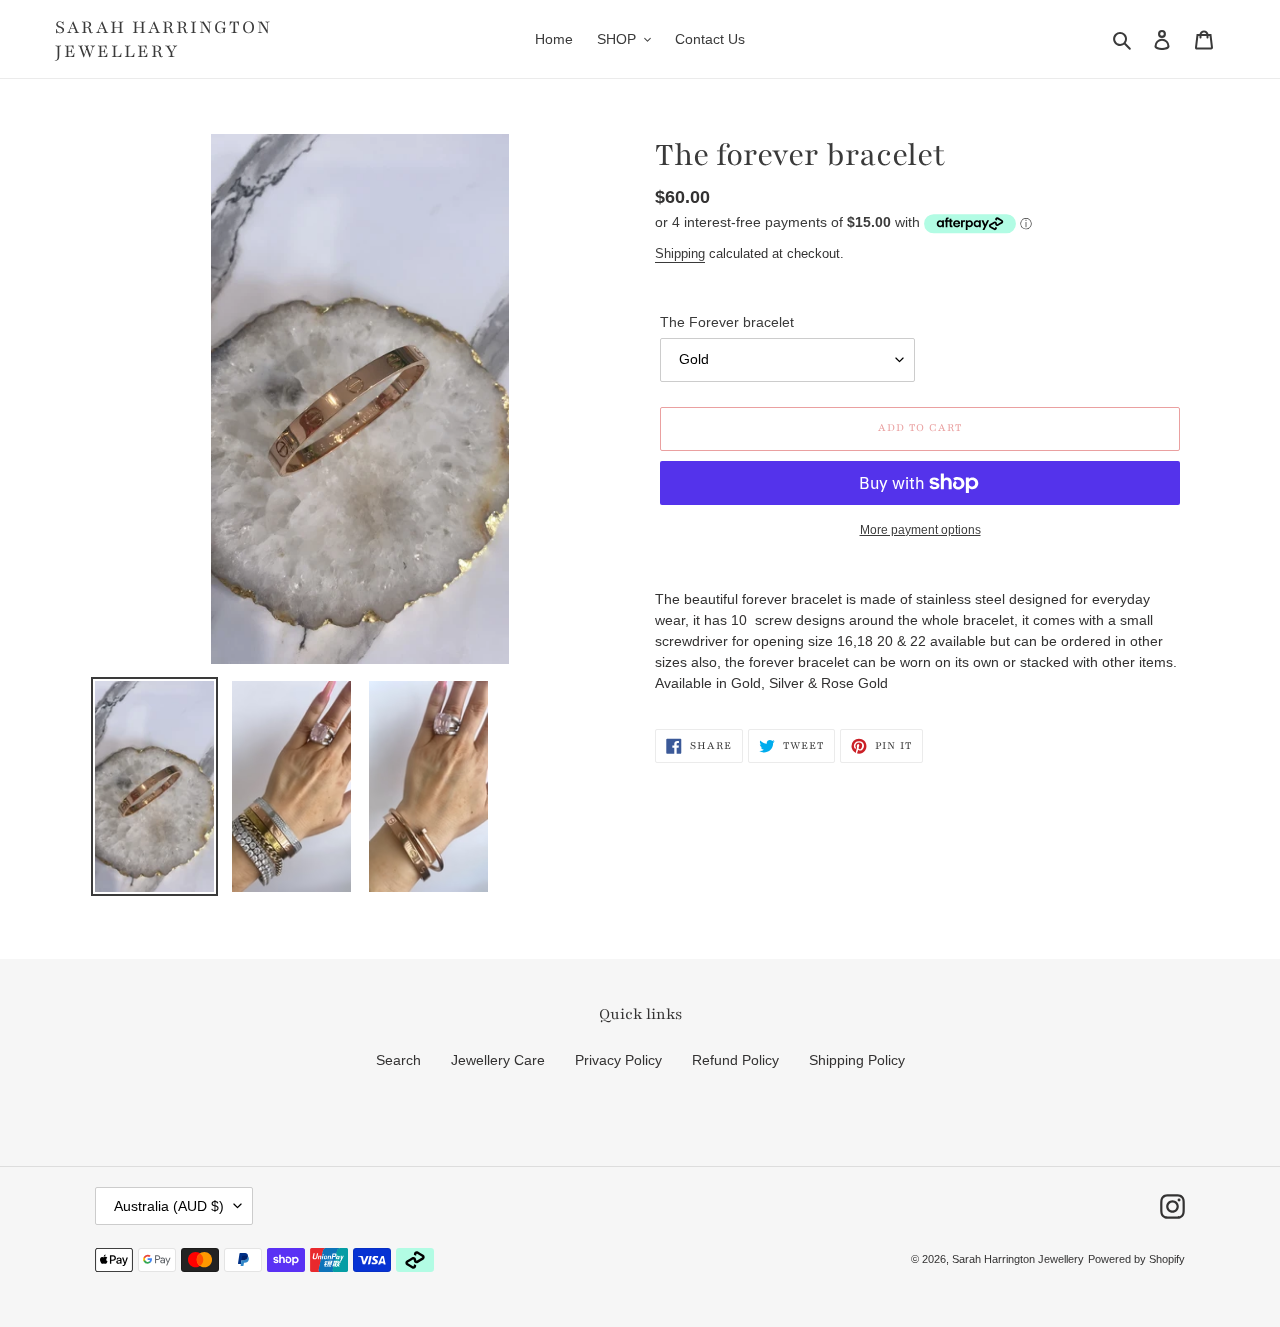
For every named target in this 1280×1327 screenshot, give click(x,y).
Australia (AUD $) (169, 1206)
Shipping (680, 253)
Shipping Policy (857, 1060)
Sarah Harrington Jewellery (163, 39)
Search (398, 1060)
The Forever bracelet (727, 322)
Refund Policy (735, 1060)
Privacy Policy (618, 1060)
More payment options (920, 530)
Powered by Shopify (1136, 1259)
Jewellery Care (498, 1060)
